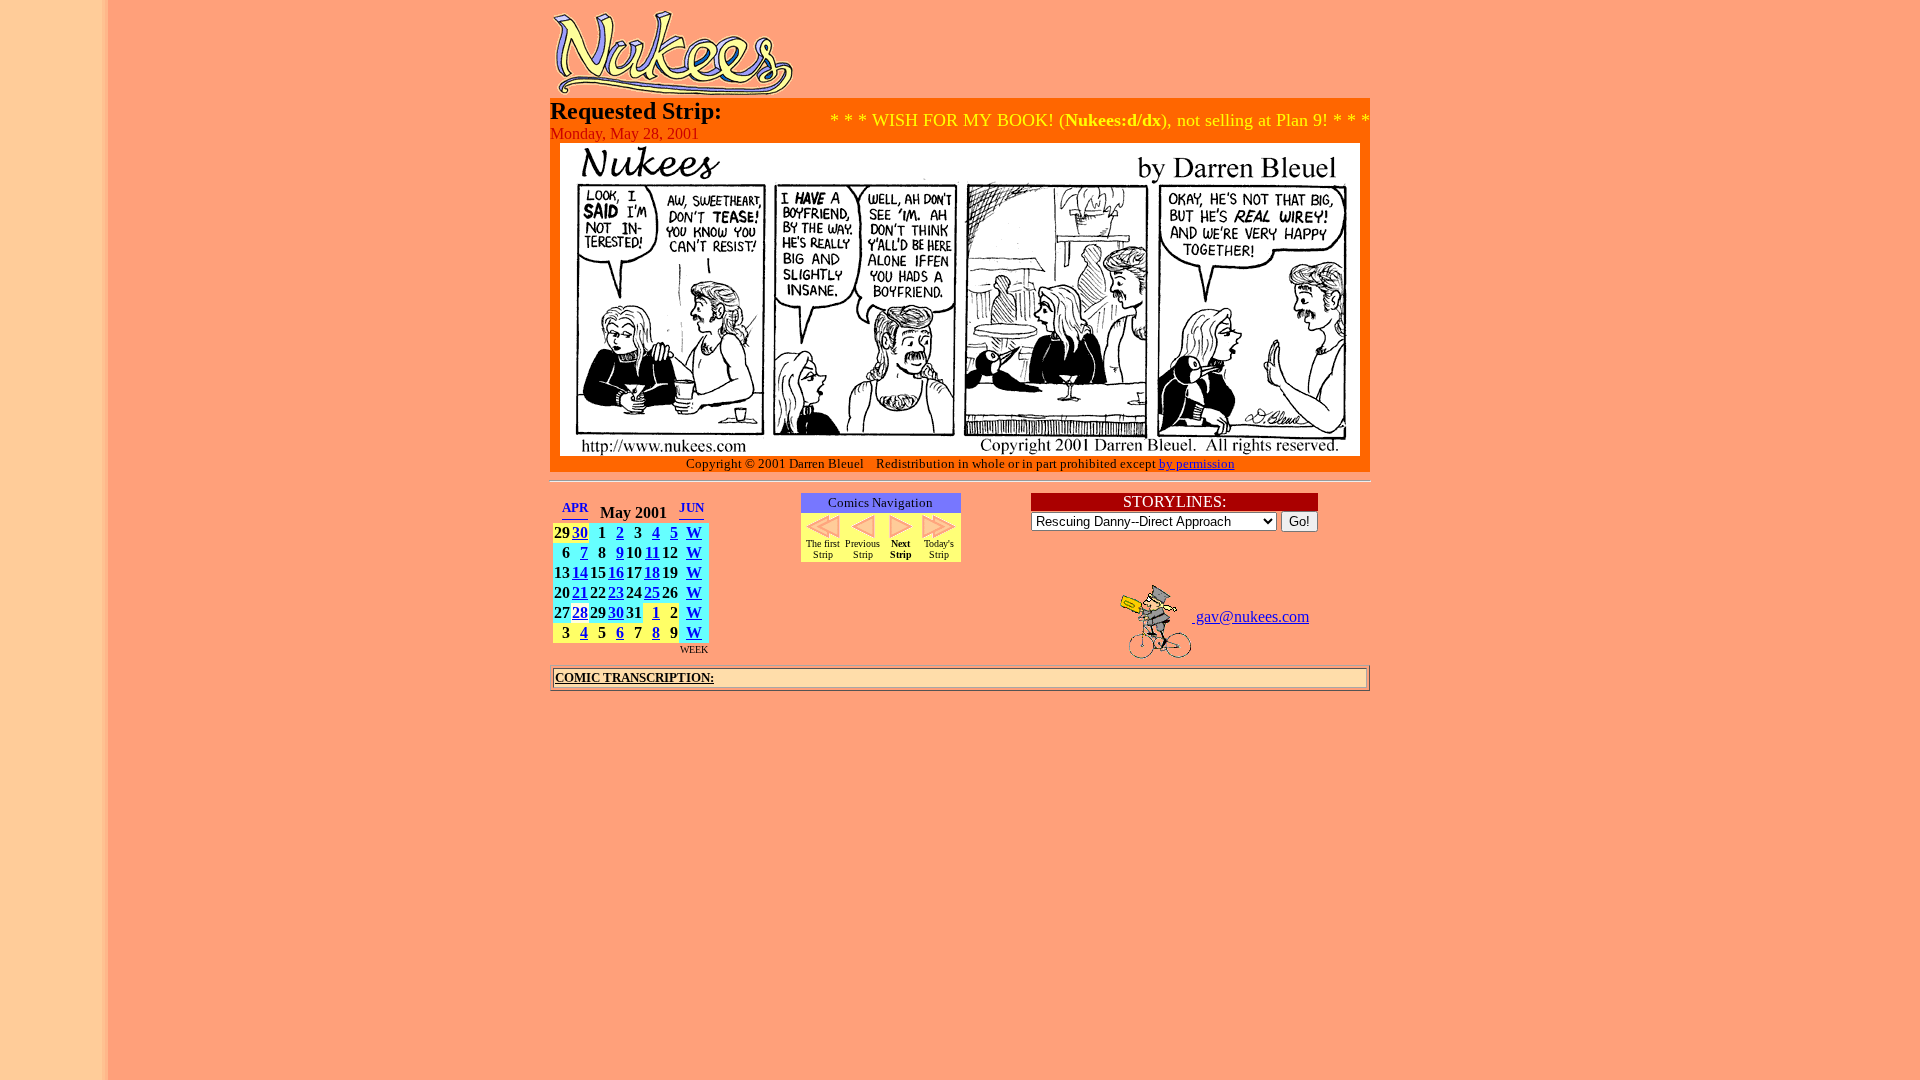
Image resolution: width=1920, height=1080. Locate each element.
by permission (1197, 463)
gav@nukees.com (1250, 616)
